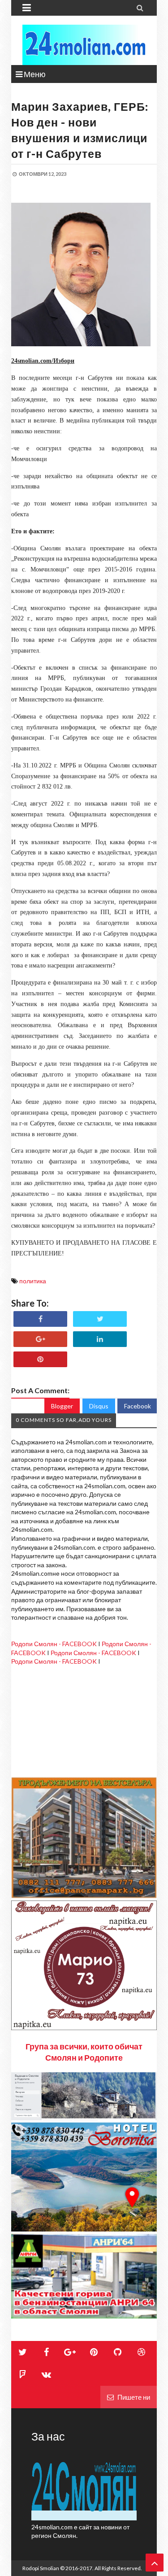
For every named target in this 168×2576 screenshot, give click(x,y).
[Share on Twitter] (100, 1319)
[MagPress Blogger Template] (84, 45)
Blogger (62, 1406)
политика (33, 1281)
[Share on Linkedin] (100, 1339)
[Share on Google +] (40, 1339)
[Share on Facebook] (40, 1319)
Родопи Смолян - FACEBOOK (54, 1644)
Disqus (99, 1406)
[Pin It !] (40, 1359)
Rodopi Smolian (41, 2568)
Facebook (138, 1406)
